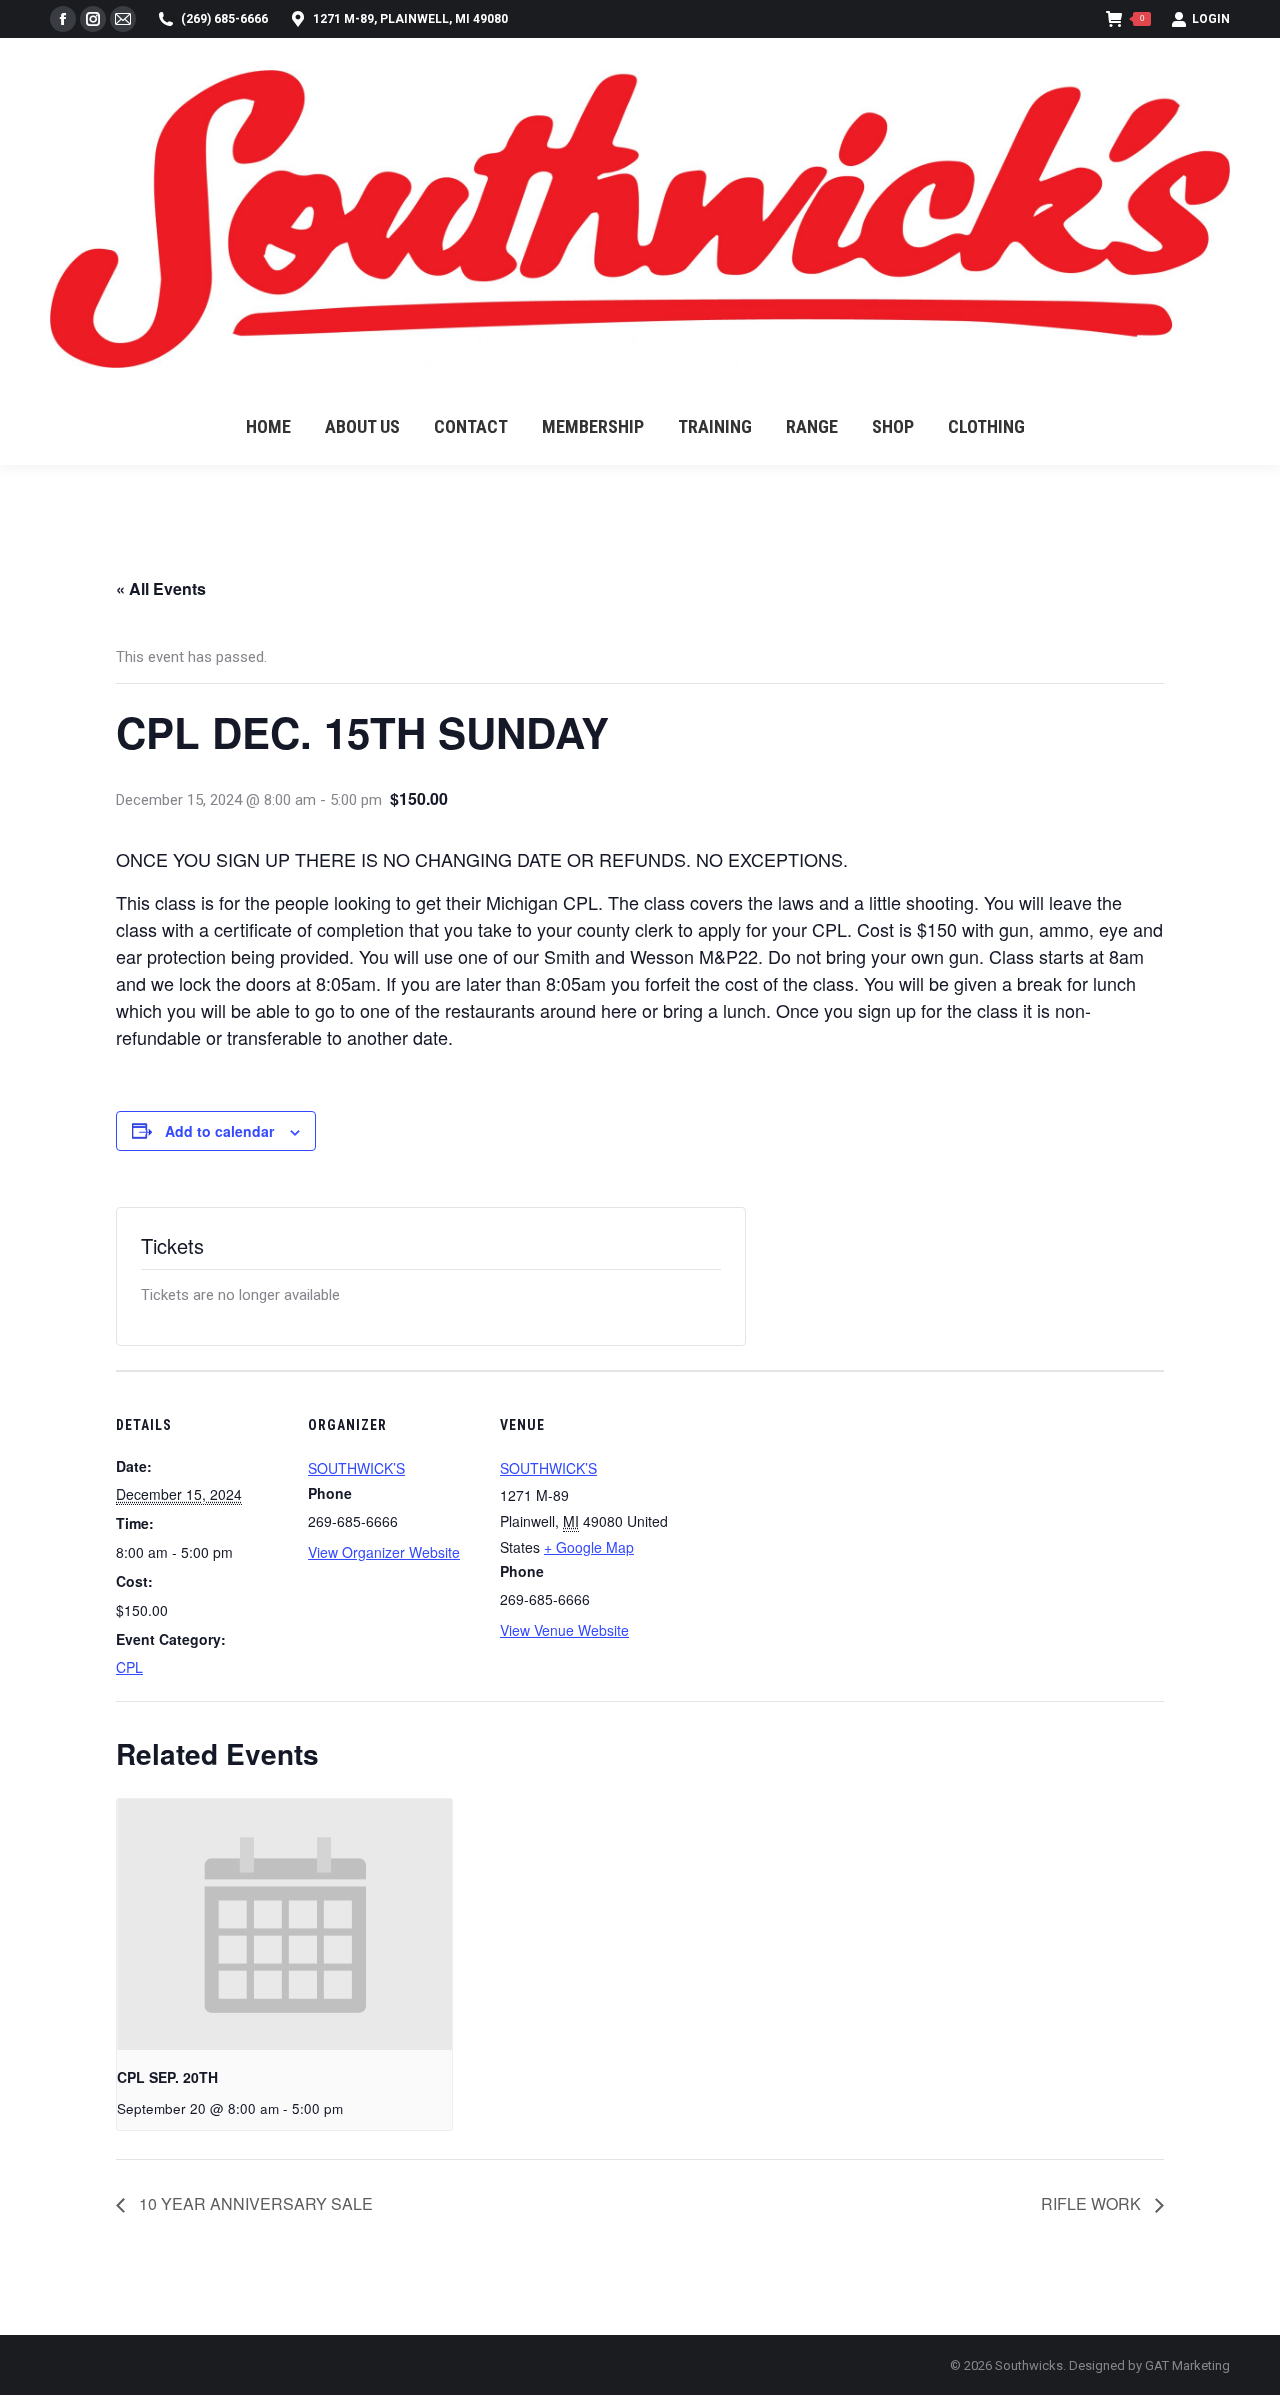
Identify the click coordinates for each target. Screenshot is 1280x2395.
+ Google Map (589, 1547)
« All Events (161, 588)
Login (1211, 19)
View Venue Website (564, 1630)
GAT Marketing (1187, 2365)
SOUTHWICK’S (356, 1468)
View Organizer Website (384, 1552)
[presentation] (284, 1924)
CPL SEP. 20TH (167, 2077)
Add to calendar (219, 1131)
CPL (129, 1667)
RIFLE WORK (1093, 2203)
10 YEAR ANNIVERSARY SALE (254, 2203)
